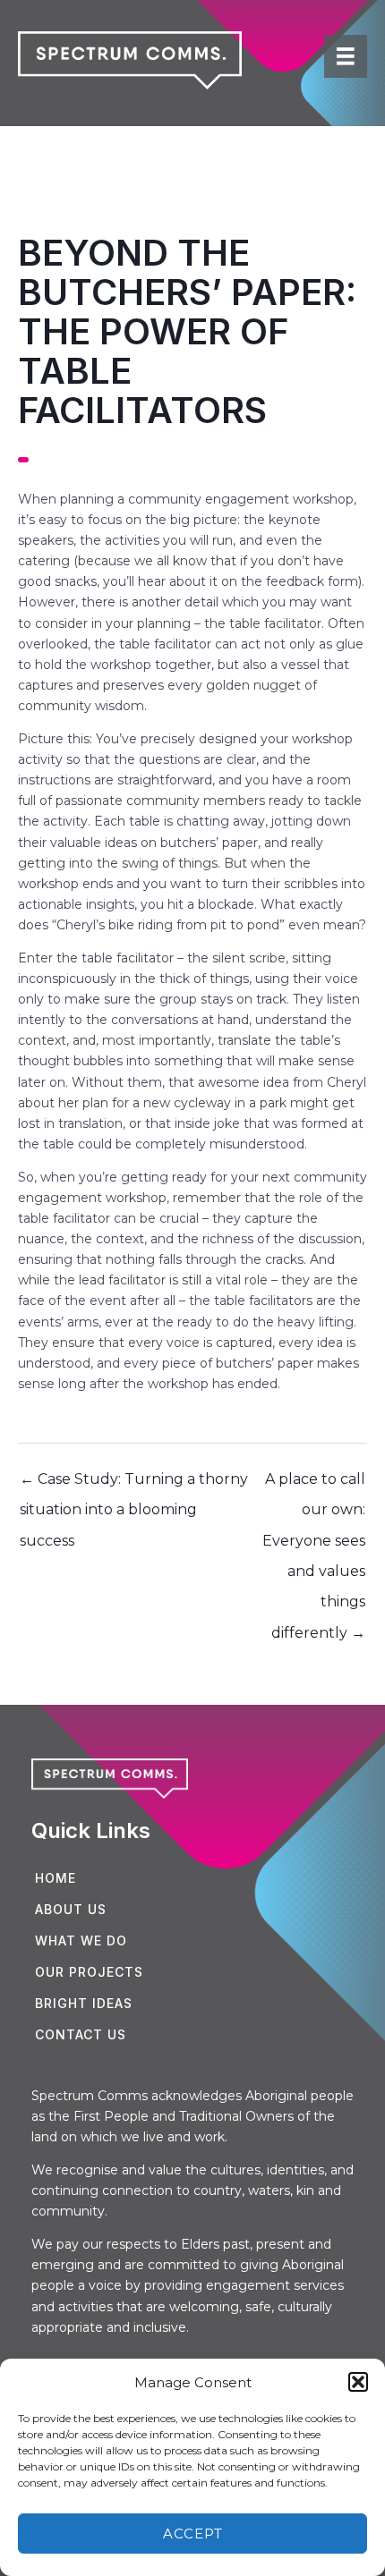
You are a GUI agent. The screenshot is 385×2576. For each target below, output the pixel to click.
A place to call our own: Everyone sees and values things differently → (314, 1484)
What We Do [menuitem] (81, 1940)
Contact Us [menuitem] (81, 2034)
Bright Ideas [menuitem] (84, 2003)
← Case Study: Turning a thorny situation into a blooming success (134, 1484)
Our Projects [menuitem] (89, 1972)
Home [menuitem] (56, 1878)
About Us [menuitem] (71, 1909)
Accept (193, 2534)
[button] (358, 2382)
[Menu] (346, 56)
